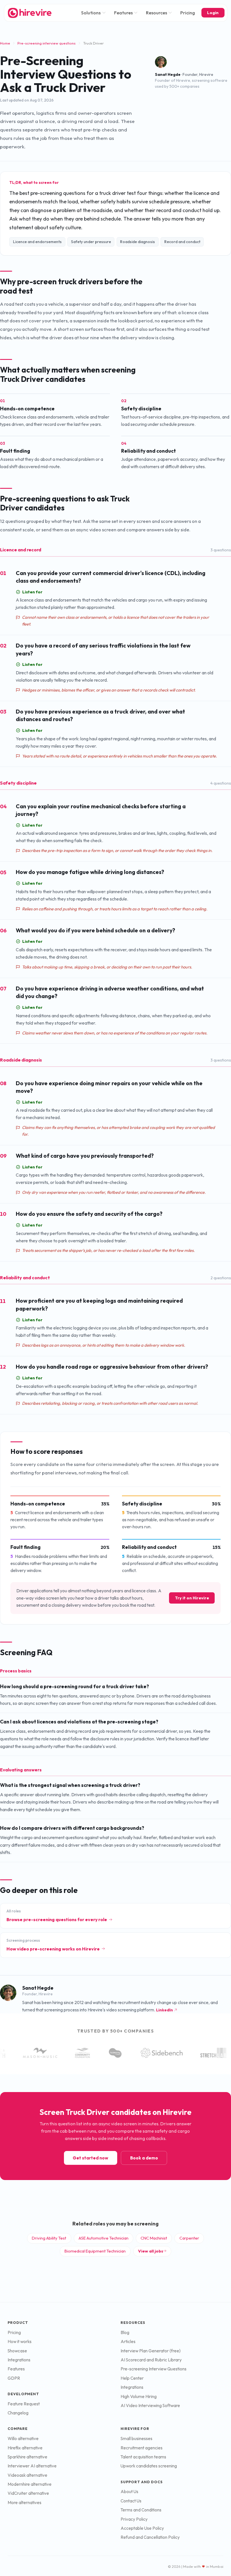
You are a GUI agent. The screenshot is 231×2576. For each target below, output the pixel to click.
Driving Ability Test (49, 2238)
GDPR (14, 2378)
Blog (125, 2332)
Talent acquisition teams (143, 2457)
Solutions (91, 13)
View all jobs (151, 2251)
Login (213, 13)
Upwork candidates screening (149, 2466)
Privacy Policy (134, 2519)
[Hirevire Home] (29, 13)
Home (5, 43)
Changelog (18, 2413)
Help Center (132, 2378)
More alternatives (25, 2503)
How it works (20, 2341)
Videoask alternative (27, 2475)
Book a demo (144, 2158)
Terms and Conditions (141, 2510)
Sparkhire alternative (27, 2457)
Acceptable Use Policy (142, 2528)
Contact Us (131, 2501)
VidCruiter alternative (28, 2493)
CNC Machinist (154, 2238)
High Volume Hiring (139, 2396)
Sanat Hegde (168, 74)
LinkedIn (165, 2010)
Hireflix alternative (25, 2448)
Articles (128, 2341)
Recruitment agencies (142, 2448)
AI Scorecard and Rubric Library (151, 2360)
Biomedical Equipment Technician (95, 2251)
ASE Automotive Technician (104, 2238)
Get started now (90, 2158)
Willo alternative (23, 2439)
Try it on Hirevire (192, 1598)
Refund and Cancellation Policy (150, 2537)
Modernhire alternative (30, 2484)
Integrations (19, 2360)
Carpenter (189, 2238)
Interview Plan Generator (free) (151, 2351)
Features (123, 13)
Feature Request (24, 2404)
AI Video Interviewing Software (150, 2406)
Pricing (188, 13)
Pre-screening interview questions (46, 43)
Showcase (17, 2351)
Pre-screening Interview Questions (154, 2369)
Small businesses (136, 2439)
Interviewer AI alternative (32, 2466)
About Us (129, 2492)
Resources (156, 13)
